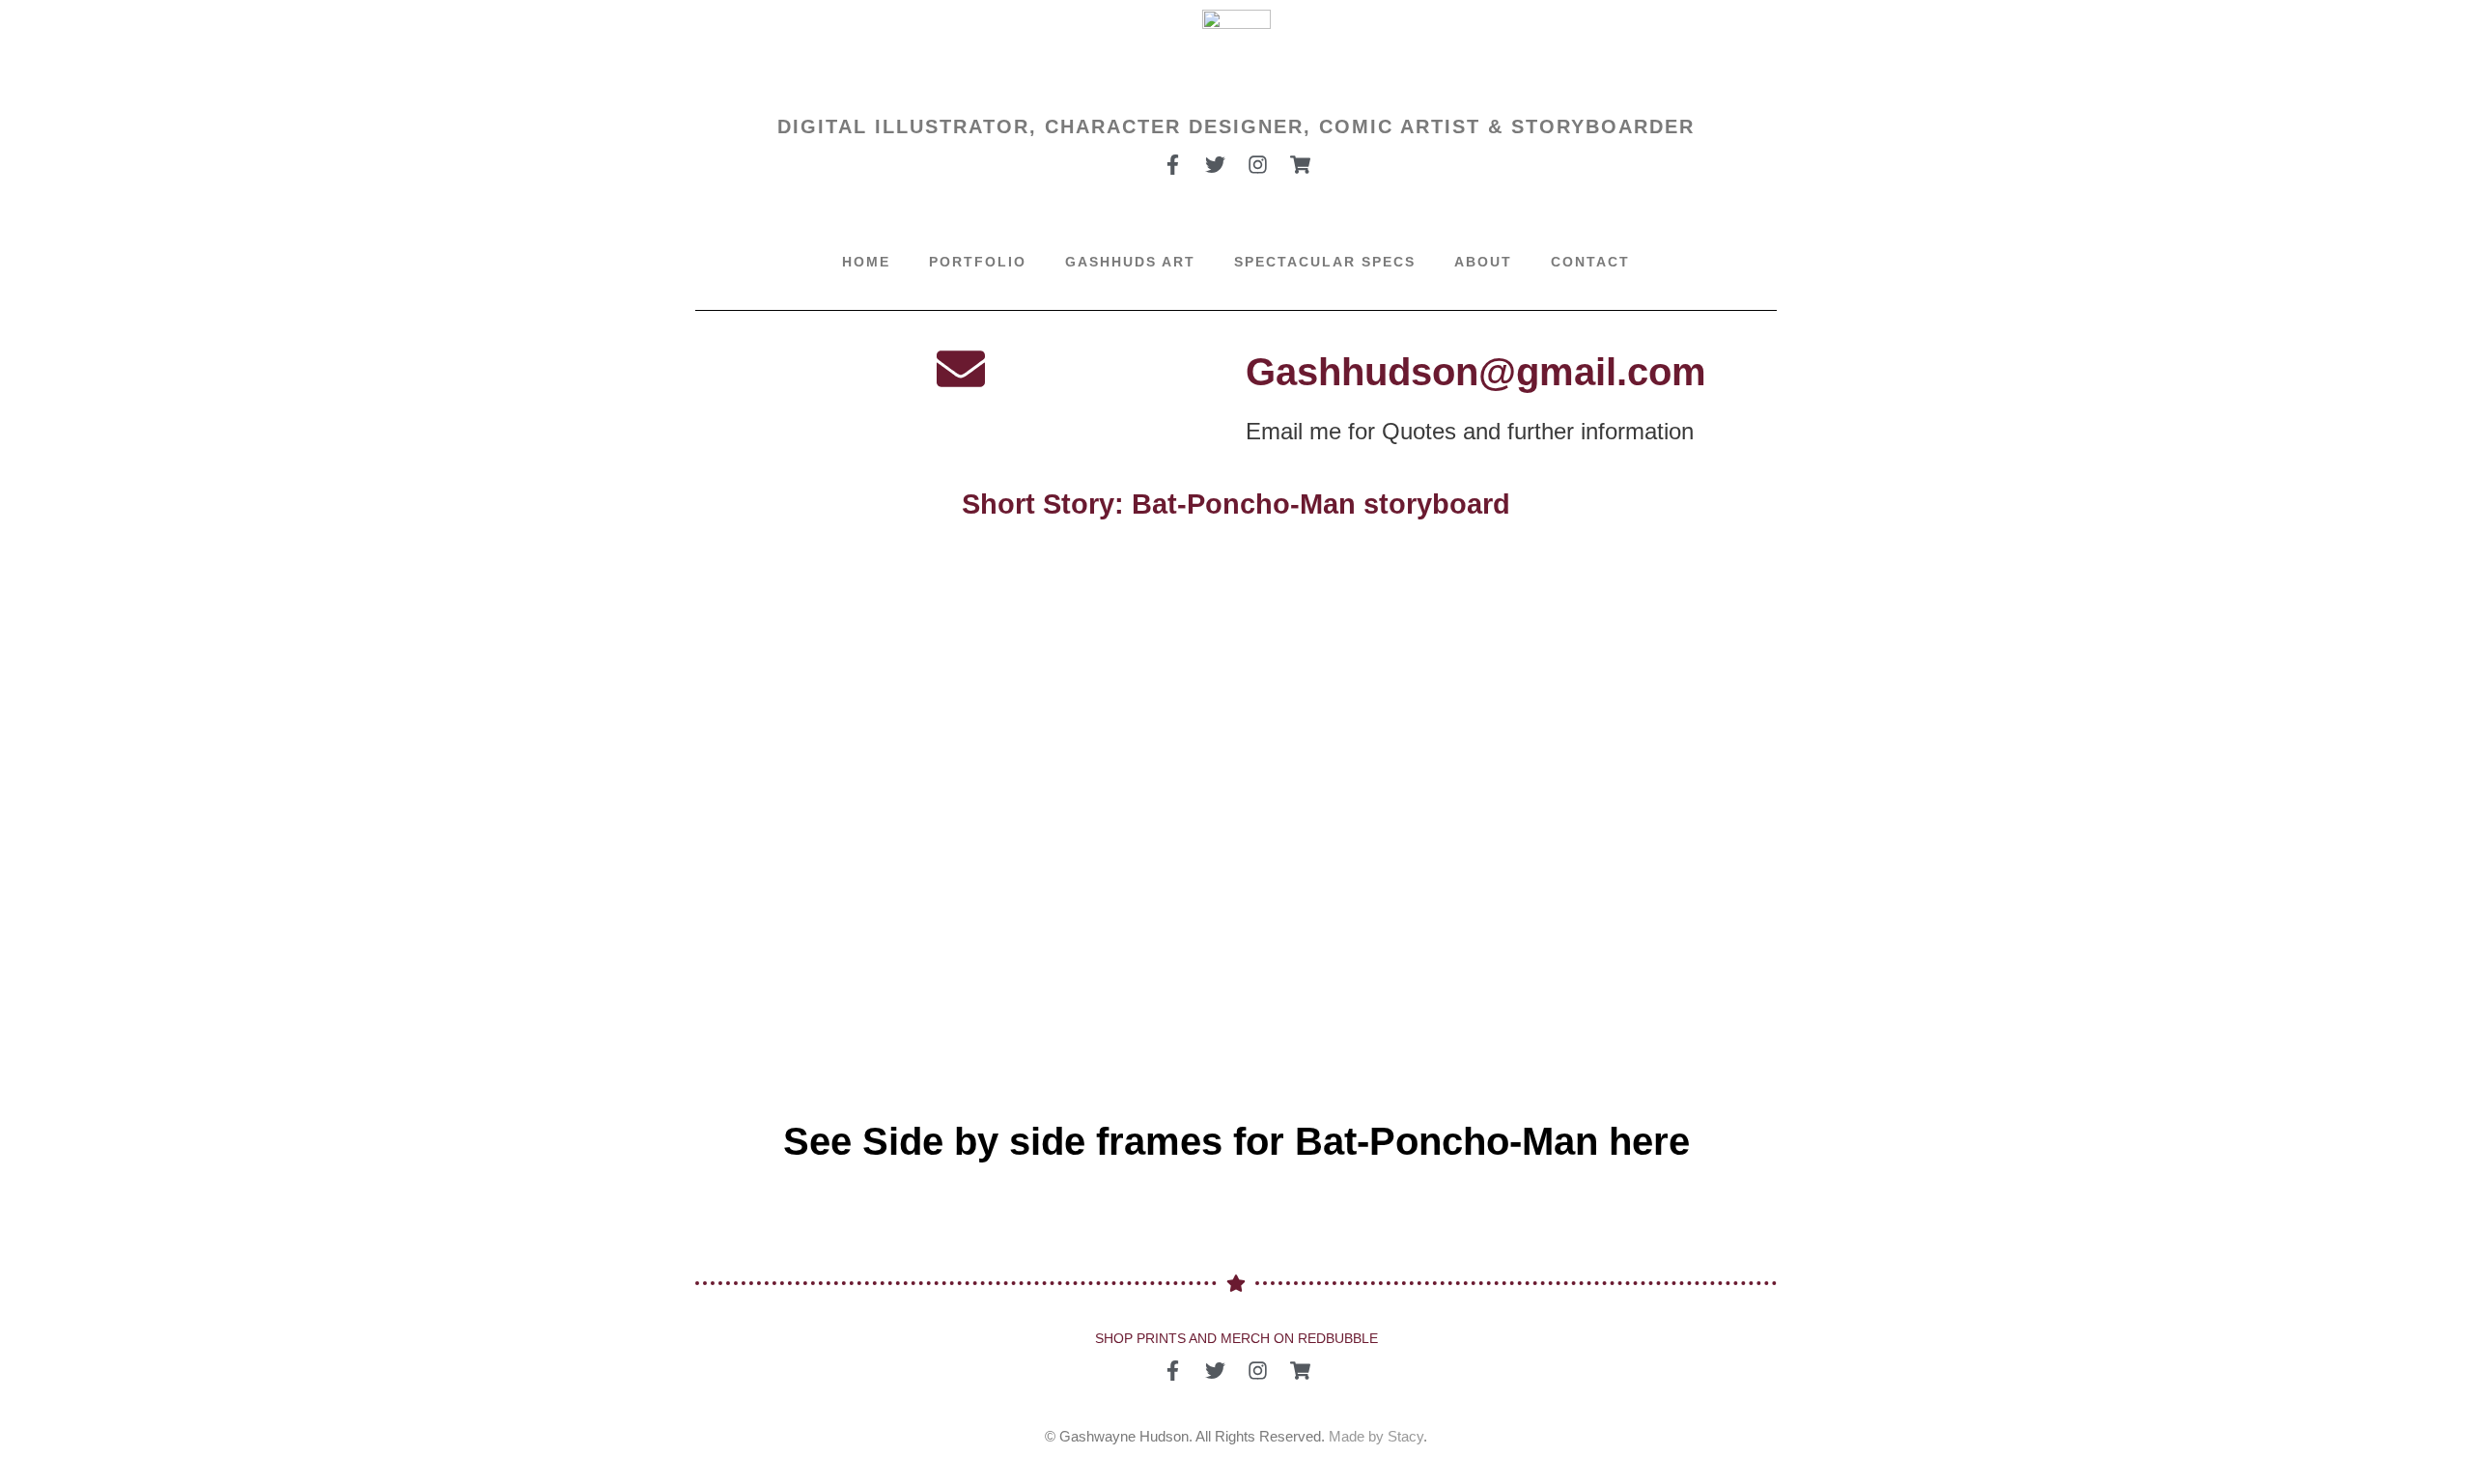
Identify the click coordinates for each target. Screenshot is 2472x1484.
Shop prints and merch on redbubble (1236, 1338)
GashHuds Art (1130, 262)
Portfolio (978, 262)
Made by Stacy (1376, 1436)
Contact (1590, 262)
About (1483, 262)
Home (866, 262)
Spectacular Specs (1325, 262)
